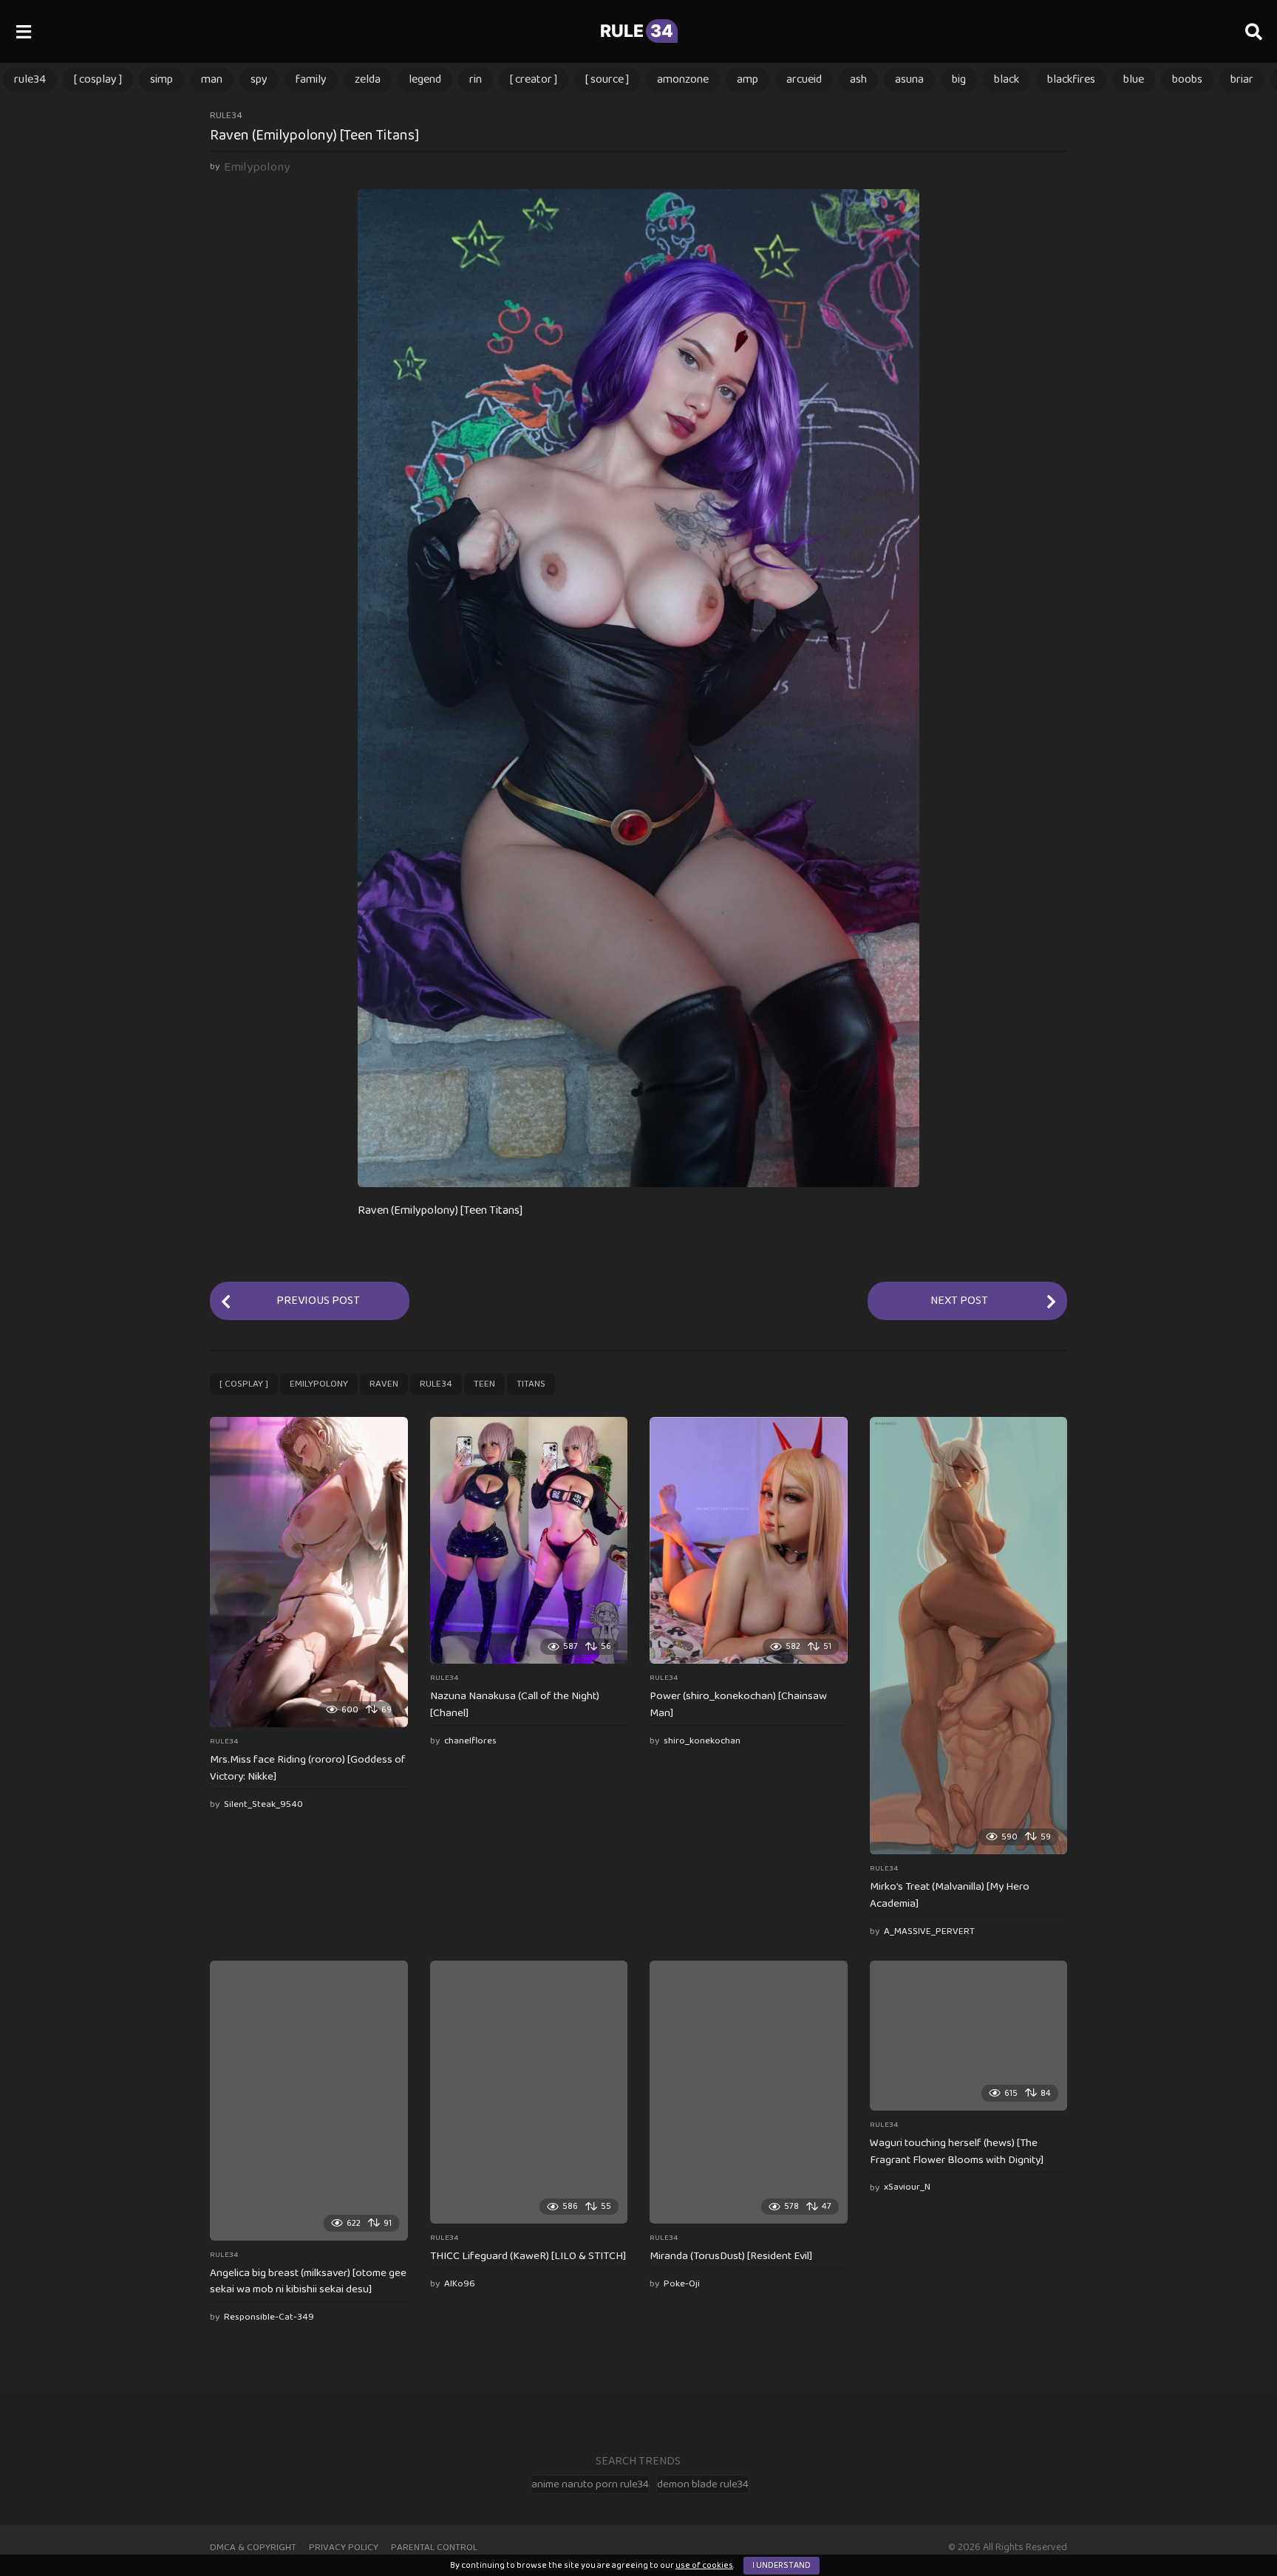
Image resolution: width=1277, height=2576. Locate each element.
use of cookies (704, 2565)
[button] (23, 31)
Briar (1242, 79)
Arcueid (804, 79)
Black (1007, 79)
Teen (484, 1384)
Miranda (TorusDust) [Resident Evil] (731, 2256)
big (959, 79)
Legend (425, 79)
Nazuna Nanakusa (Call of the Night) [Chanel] (515, 1705)
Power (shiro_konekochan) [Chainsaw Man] (738, 1705)
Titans (531, 1384)
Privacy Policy (344, 2548)
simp (161, 79)
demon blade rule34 (703, 2484)
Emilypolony (319, 1384)
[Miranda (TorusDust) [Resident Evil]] (749, 2092)
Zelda (368, 79)
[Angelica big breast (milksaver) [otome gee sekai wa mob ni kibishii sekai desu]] (309, 2100)
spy (259, 79)
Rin (476, 79)
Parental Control (434, 2548)
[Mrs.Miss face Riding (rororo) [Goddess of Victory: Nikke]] (309, 1572)
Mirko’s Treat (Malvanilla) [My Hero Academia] (950, 1895)
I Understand (781, 2565)
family (311, 79)
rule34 (30, 79)
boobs (1187, 79)
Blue (1134, 79)
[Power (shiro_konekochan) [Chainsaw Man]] (749, 1540)
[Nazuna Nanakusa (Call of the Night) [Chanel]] (529, 1540)
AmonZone (683, 79)
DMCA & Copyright (253, 2548)
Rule (637, 31)
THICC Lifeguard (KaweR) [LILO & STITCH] (528, 2256)
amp (748, 79)
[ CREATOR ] (534, 79)
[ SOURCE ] (607, 79)
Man (212, 79)
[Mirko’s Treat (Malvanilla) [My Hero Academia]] (969, 1636)
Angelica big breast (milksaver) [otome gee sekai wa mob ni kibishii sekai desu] (308, 2282)
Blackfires (1071, 79)
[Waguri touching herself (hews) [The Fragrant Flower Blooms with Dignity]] (969, 2035)
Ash (858, 79)
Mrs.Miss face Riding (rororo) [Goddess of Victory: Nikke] (308, 1768)
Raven (384, 1384)
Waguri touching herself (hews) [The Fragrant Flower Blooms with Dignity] (957, 2152)
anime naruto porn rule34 (590, 2484)
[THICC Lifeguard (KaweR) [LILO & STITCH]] (529, 2092)
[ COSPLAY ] (98, 79)
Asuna (909, 79)
